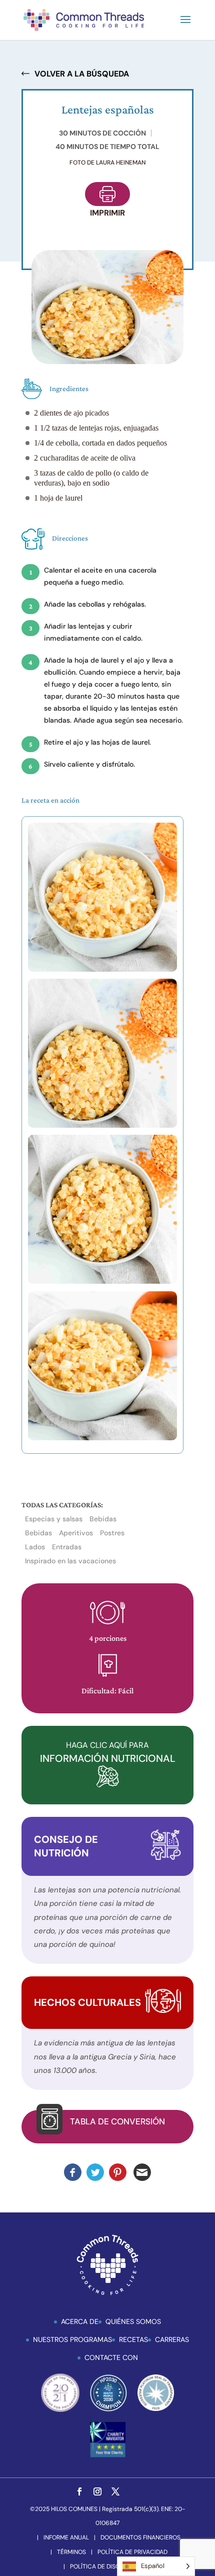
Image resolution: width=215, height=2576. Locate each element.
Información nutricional (108, 1752)
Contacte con (111, 2357)
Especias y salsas (54, 1519)
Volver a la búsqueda (82, 74)
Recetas (133, 2339)
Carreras (172, 2339)
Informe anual (66, 2537)
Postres (112, 1533)
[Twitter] (115, 2492)
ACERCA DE (80, 2321)
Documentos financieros (140, 2537)
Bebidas (103, 1519)
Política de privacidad (132, 2552)
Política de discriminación (112, 2566)
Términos (71, 2552)
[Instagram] (97, 2492)
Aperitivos (76, 1533)
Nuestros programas (72, 2339)
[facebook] (79, 2492)
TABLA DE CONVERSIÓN (117, 2121)
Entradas (67, 1547)
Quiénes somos (133, 2321)
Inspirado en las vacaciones (70, 1561)
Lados (35, 1547)
